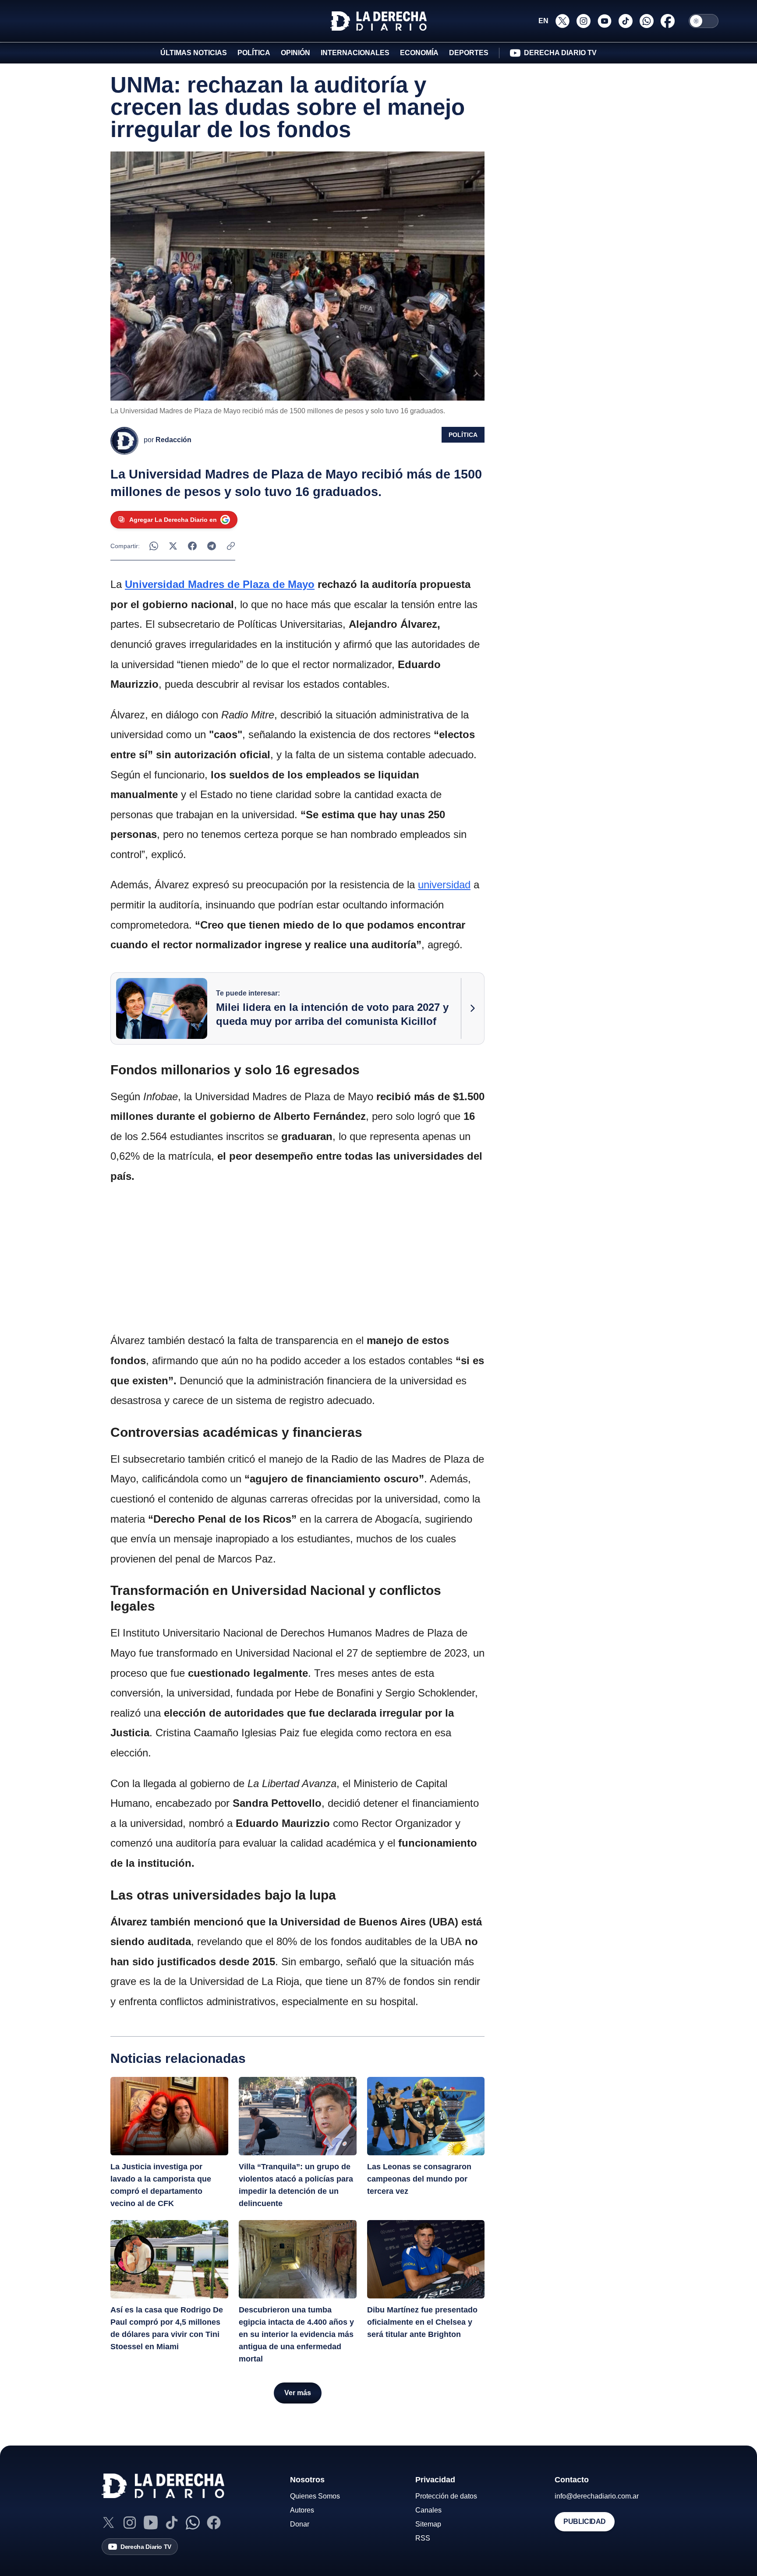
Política (463, 435)
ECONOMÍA (419, 53)
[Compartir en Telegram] (212, 546)
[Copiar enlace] (231, 546)
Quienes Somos (315, 2496)
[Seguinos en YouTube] (605, 21)
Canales (428, 2510)
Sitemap (428, 2524)
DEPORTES (469, 53)
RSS (423, 2538)
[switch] (704, 21)
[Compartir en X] (173, 546)
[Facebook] (214, 2523)
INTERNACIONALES (355, 53)
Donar (300, 2524)
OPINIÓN (295, 53)
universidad (444, 885)
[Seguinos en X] (562, 21)
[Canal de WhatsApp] (193, 2523)
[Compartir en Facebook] (192, 546)
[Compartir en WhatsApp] (154, 546)
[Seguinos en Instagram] (584, 21)
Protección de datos (446, 2496)
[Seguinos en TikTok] (626, 21)
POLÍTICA (254, 53)
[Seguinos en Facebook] (668, 21)
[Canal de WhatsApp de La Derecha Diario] (647, 21)
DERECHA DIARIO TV (560, 53)
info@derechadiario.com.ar (597, 2496)
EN (543, 21)
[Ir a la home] (378, 21)
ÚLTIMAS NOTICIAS (194, 53)
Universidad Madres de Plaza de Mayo (220, 584)
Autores (302, 2510)
